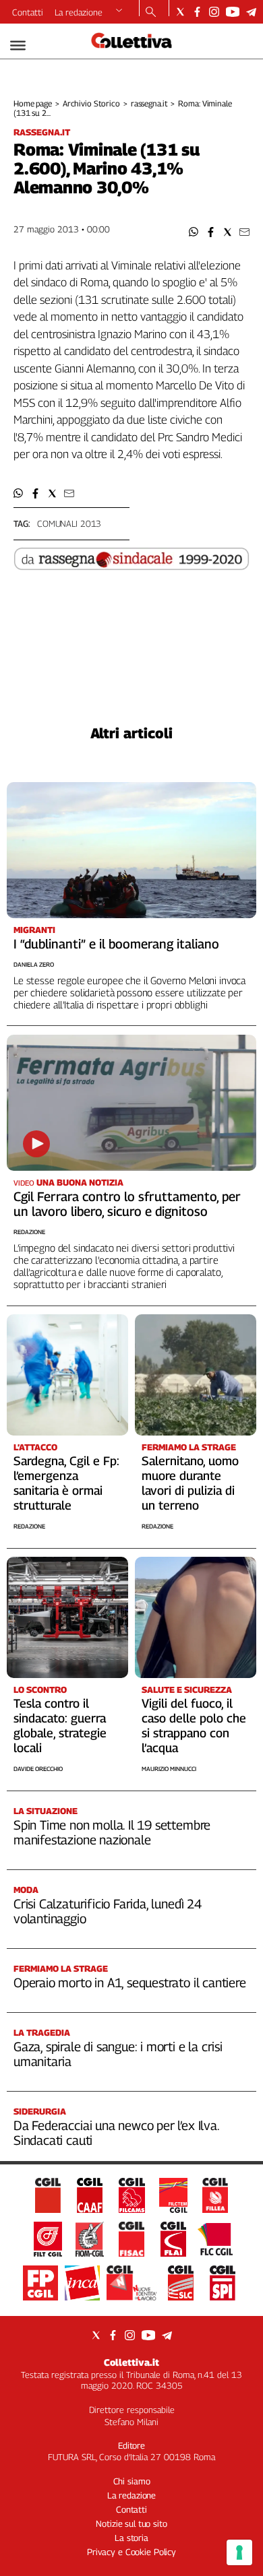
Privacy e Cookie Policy (131, 2552)
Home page (33, 103)
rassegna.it (149, 103)
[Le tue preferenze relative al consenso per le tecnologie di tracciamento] (239, 2552)
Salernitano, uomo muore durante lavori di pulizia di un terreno (190, 1483)
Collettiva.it (131, 2362)
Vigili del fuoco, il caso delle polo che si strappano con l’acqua (194, 1726)
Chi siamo (132, 2481)
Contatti (28, 12)
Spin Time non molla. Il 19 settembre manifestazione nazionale (112, 1832)
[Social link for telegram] (251, 12)
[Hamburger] (18, 45)
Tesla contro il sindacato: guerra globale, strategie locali (60, 1726)
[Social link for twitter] (180, 12)
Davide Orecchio (38, 1769)
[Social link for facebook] (197, 12)
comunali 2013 (69, 523)
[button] (194, 232)
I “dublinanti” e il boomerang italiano (116, 944)
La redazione (79, 12)
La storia (131, 2538)
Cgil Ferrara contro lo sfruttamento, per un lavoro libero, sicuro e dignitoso (127, 1204)
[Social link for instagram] (214, 12)
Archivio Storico (91, 103)
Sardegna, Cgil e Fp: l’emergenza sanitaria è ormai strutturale (66, 1483)
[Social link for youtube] (233, 12)
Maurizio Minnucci (169, 1769)
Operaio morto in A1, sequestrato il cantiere (130, 1983)
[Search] (151, 13)
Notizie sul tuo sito (131, 2523)
